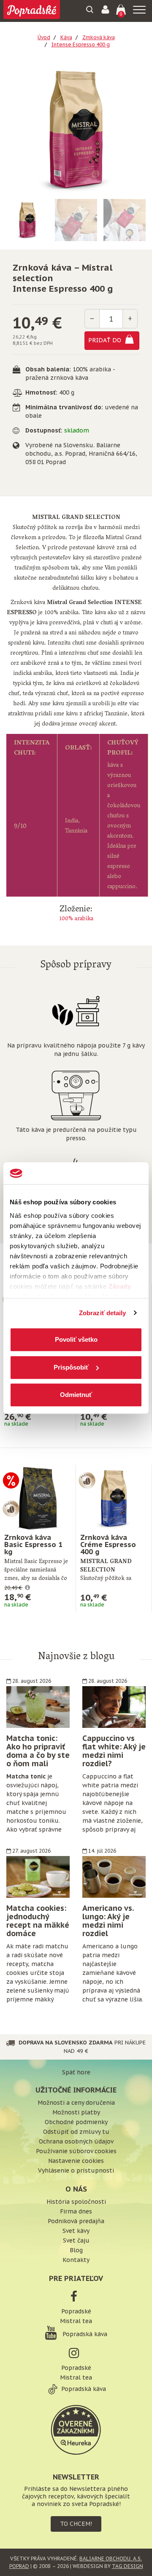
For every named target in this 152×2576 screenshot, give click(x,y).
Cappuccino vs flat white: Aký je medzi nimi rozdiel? (114, 1751)
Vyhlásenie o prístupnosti (76, 2170)
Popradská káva (84, 2334)
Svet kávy (76, 2231)
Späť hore (76, 2072)
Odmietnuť (76, 1395)
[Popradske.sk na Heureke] (76, 2429)
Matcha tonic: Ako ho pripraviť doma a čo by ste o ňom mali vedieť (38, 1755)
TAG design (128, 2566)
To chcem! (76, 2524)
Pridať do (106, 340)
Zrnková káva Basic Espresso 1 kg (33, 1545)
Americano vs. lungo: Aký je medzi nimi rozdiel (108, 1921)
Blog (76, 2250)
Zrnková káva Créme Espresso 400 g (108, 1545)
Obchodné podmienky (76, 2122)
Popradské (76, 2311)
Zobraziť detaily (103, 1313)
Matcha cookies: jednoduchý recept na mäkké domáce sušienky (38, 1925)
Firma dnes (76, 2211)
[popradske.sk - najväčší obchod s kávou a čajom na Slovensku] (32, 11)
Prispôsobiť (71, 1367)
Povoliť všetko (76, 1339)
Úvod (44, 37)
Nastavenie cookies (76, 2161)
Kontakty (76, 2260)
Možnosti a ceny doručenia (76, 2103)
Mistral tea (76, 2321)
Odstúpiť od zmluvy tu (76, 2132)
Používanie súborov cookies (76, 2151)
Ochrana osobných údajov (76, 2141)
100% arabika (76, 919)
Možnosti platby (76, 2112)
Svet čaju (76, 2240)
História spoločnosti (76, 2202)
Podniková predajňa (76, 2221)
